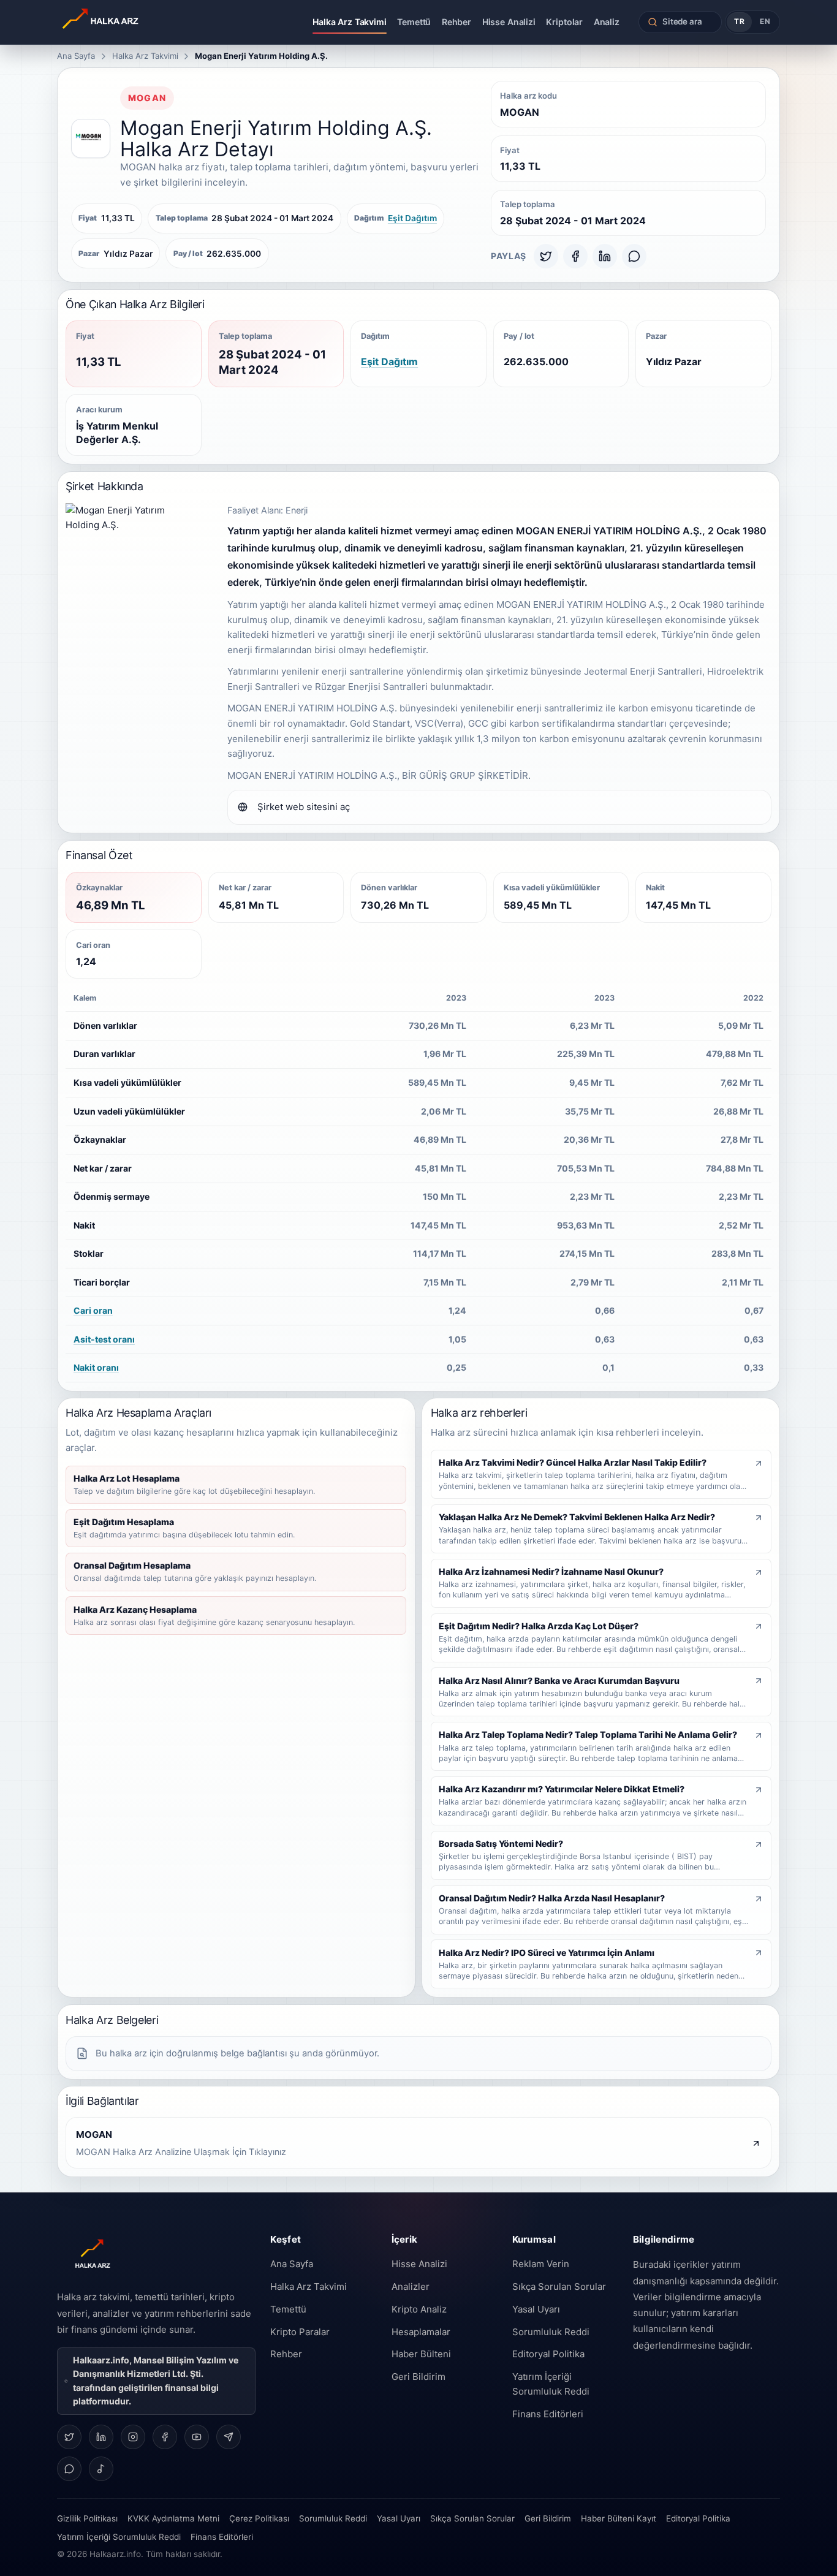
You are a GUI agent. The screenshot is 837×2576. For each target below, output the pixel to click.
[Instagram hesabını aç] (133, 2437)
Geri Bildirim (418, 2377)
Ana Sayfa (76, 56)
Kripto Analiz (419, 2309)
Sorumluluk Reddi (551, 2332)
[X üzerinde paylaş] (546, 256)
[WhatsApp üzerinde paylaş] (634, 256)
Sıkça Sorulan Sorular (559, 2286)
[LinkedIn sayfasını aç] (101, 2437)
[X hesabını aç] (69, 2437)
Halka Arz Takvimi (350, 22)
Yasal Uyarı (536, 2309)
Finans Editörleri (548, 2414)
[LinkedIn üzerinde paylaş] (605, 256)
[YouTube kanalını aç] (197, 2437)
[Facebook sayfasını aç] (165, 2437)
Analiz (607, 22)
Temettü (414, 22)
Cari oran (93, 1310)
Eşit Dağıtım (412, 218)
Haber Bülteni (421, 2354)
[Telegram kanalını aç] (229, 2437)
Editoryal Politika (548, 2354)
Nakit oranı (96, 1367)
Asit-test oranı (104, 1339)
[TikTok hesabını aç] (101, 2469)
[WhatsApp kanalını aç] (69, 2469)
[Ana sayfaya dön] (135, 22)
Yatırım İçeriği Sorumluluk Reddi (551, 2384)
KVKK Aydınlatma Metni (173, 2518)
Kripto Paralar (300, 2332)
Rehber (456, 22)
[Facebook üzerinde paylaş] (575, 256)
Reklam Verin (541, 2264)
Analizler (411, 2286)
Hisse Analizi (509, 22)
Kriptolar (564, 22)
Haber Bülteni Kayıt (619, 2518)
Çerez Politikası (259, 2518)
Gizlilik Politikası (87, 2518)
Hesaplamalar (421, 2332)
